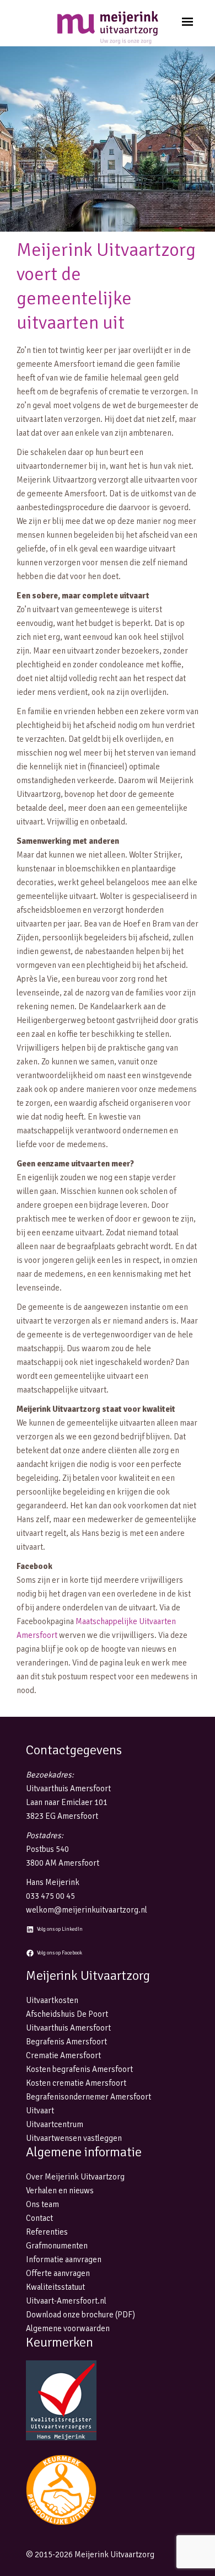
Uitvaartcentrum (55, 2124)
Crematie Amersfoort (63, 2055)
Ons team (42, 2204)
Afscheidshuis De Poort (67, 2014)
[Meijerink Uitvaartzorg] (108, 28)
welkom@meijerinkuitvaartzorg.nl (87, 1910)
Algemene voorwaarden (68, 2328)
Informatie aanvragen (64, 2259)
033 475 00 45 (50, 1896)
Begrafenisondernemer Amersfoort (88, 2097)
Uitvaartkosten (52, 2000)
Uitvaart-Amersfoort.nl (66, 2301)
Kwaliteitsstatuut (55, 2287)
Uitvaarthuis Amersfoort (68, 2028)
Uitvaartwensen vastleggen (74, 2138)
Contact (39, 2218)
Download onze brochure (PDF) (80, 2315)
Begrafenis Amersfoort (66, 2042)
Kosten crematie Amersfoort (76, 2083)
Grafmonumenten (57, 2246)
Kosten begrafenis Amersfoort (79, 2069)
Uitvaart (40, 2111)
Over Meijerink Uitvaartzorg (75, 2177)
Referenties (47, 2232)
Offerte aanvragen (58, 2273)
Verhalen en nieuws (60, 2191)
